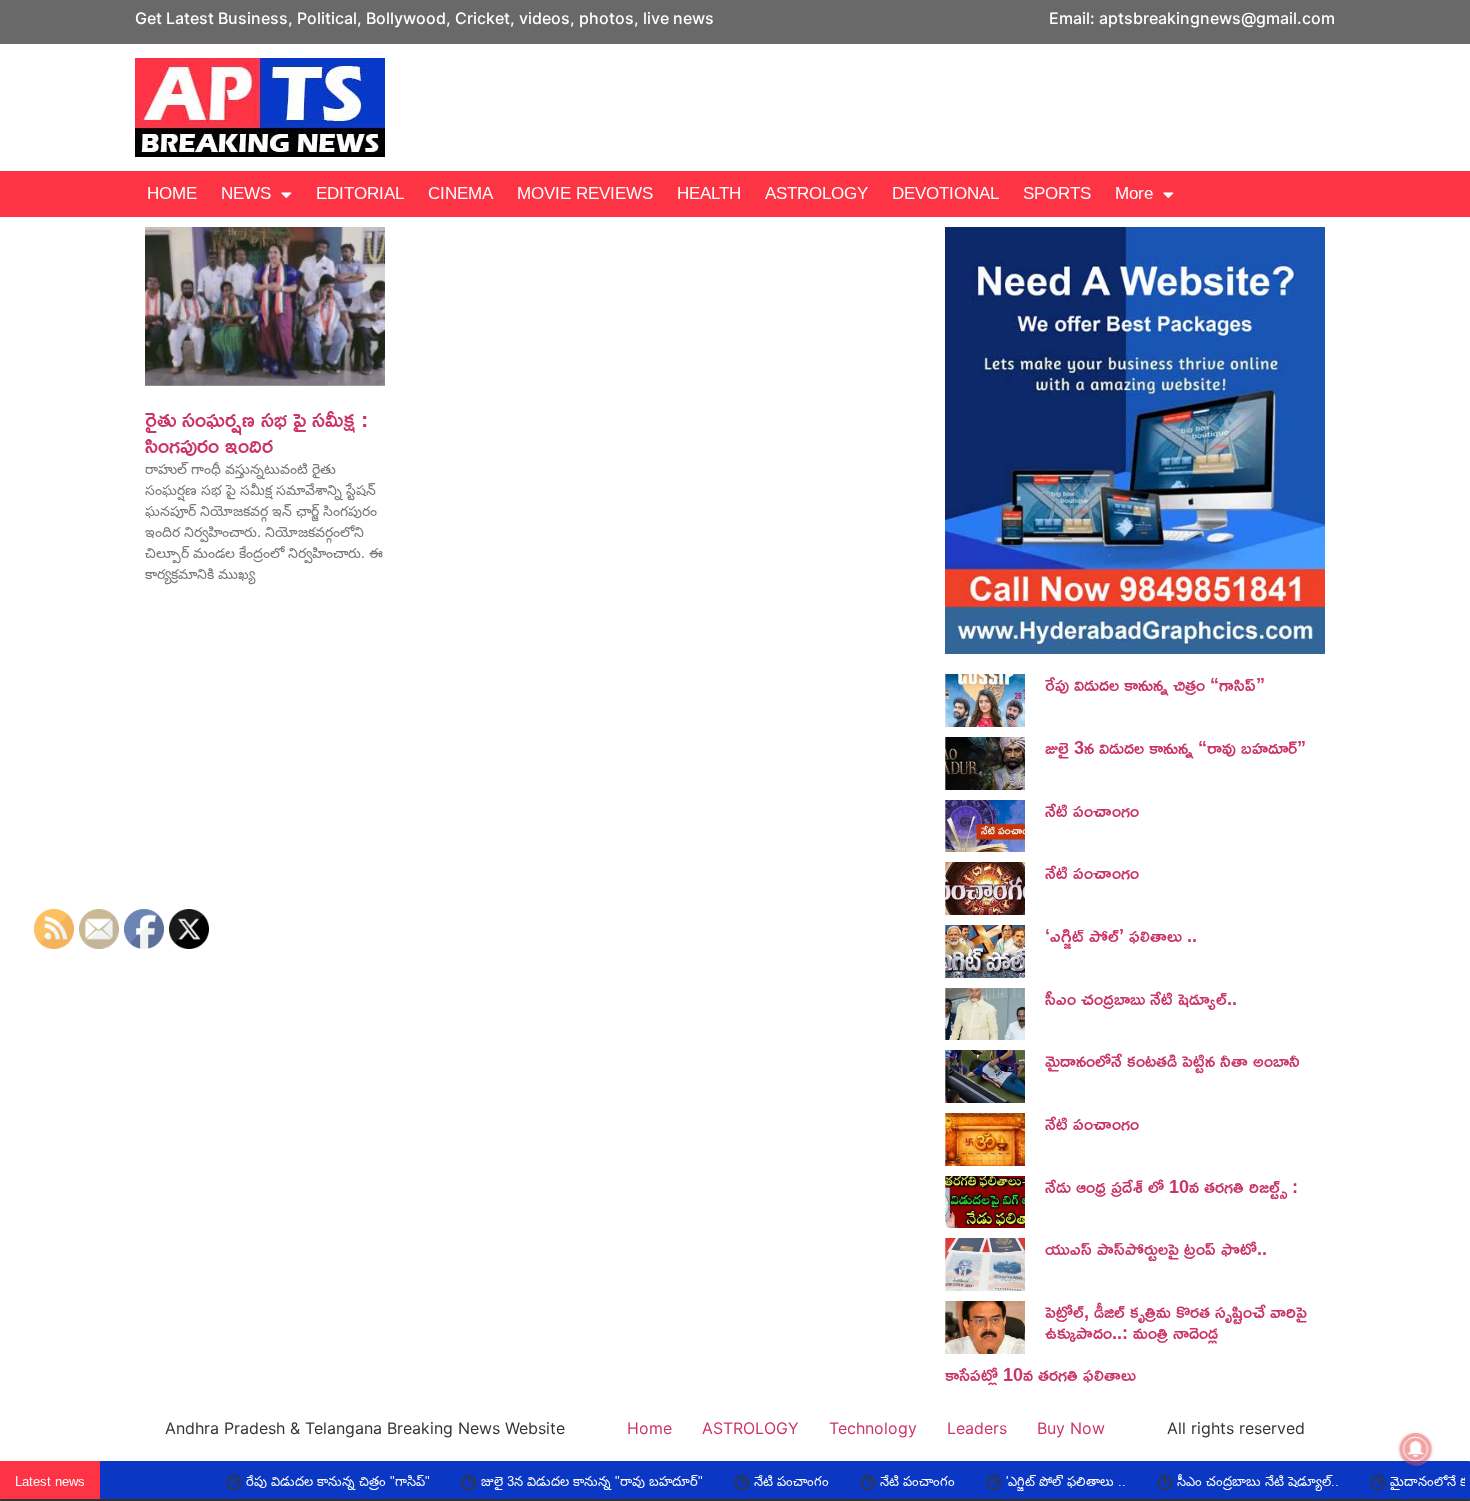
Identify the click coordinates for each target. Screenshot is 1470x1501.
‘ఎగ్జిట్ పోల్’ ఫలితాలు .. (1121, 935)
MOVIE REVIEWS (585, 193)
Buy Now (1071, 1428)
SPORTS (1057, 193)
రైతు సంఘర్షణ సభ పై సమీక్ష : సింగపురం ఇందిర (256, 432)
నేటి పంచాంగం (1092, 810)
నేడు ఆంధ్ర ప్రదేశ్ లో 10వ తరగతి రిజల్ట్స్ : (1171, 1186)
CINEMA (460, 193)
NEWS (246, 193)
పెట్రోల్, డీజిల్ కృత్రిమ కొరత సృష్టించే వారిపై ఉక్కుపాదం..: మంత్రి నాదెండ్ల (1176, 1322)
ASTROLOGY (816, 193)
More (1134, 193)
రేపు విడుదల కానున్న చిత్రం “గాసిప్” (1155, 684)
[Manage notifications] (1416, 1449)
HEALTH (709, 193)
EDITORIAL (360, 193)
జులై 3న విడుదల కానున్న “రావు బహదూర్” (1175, 747)
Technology (873, 1428)
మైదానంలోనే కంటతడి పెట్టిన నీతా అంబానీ (1172, 1060)
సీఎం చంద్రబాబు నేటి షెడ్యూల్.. (1141, 998)
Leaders (977, 1428)
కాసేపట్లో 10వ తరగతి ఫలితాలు (1040, 1374)
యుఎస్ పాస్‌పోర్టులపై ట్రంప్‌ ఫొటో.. (1156, 1248)
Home (649, 1428)
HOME (172, 193)
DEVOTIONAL (945, 193)
